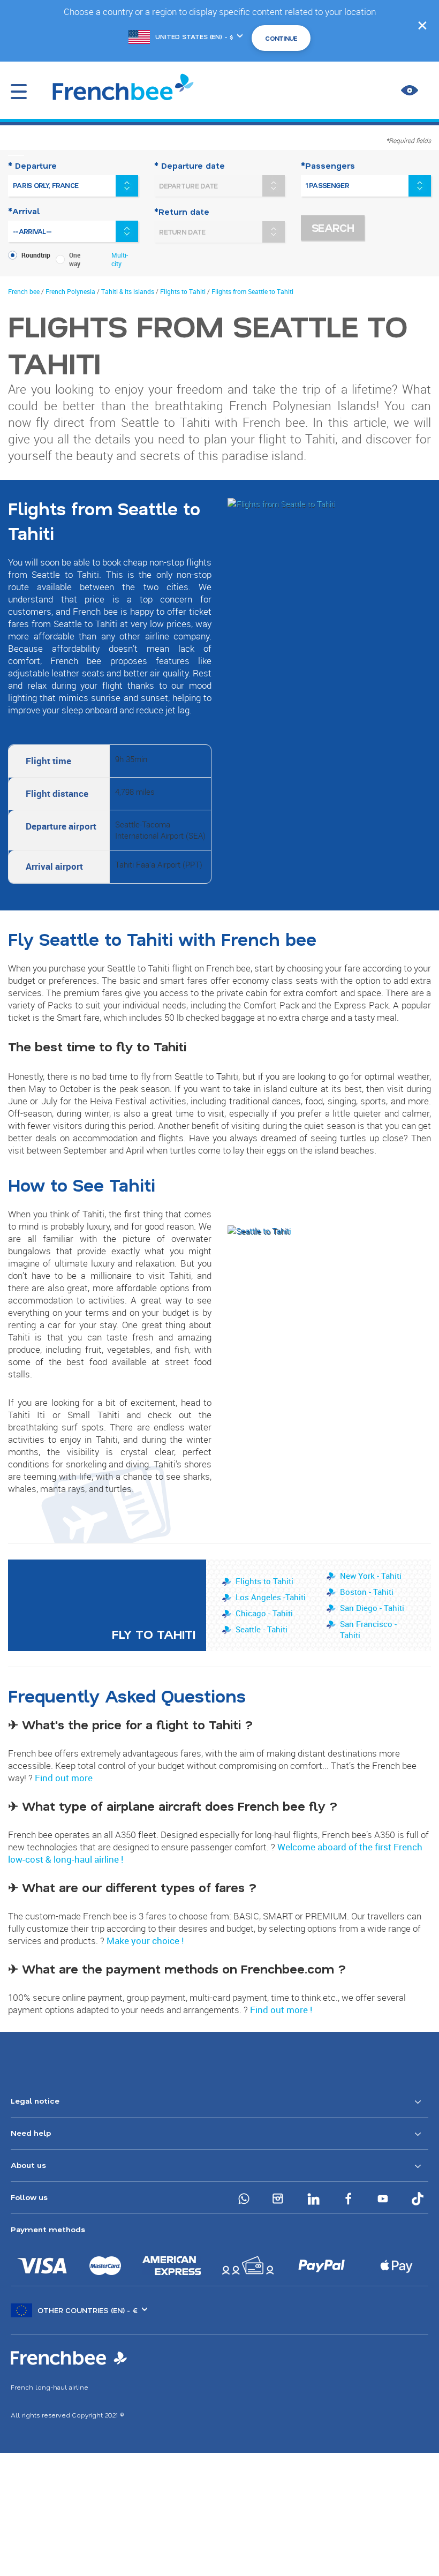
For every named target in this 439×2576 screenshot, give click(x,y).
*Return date (182, 212)
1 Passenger (327, 185)
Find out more (64, 1778)
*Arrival (24, 211)
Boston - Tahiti (367, 1592)
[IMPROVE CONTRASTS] (410, 91)
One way (75, 259)
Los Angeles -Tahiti (271, 1597)
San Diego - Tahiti (372, 1608)
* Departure (32, 165)
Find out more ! (281, 2010)
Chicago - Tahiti (264, 1613)
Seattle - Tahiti (262, 1629)
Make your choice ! (145, 1941)
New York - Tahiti (371, 1576)
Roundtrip (36, 255)
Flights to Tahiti (264, 1581)
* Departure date (190, 165)
